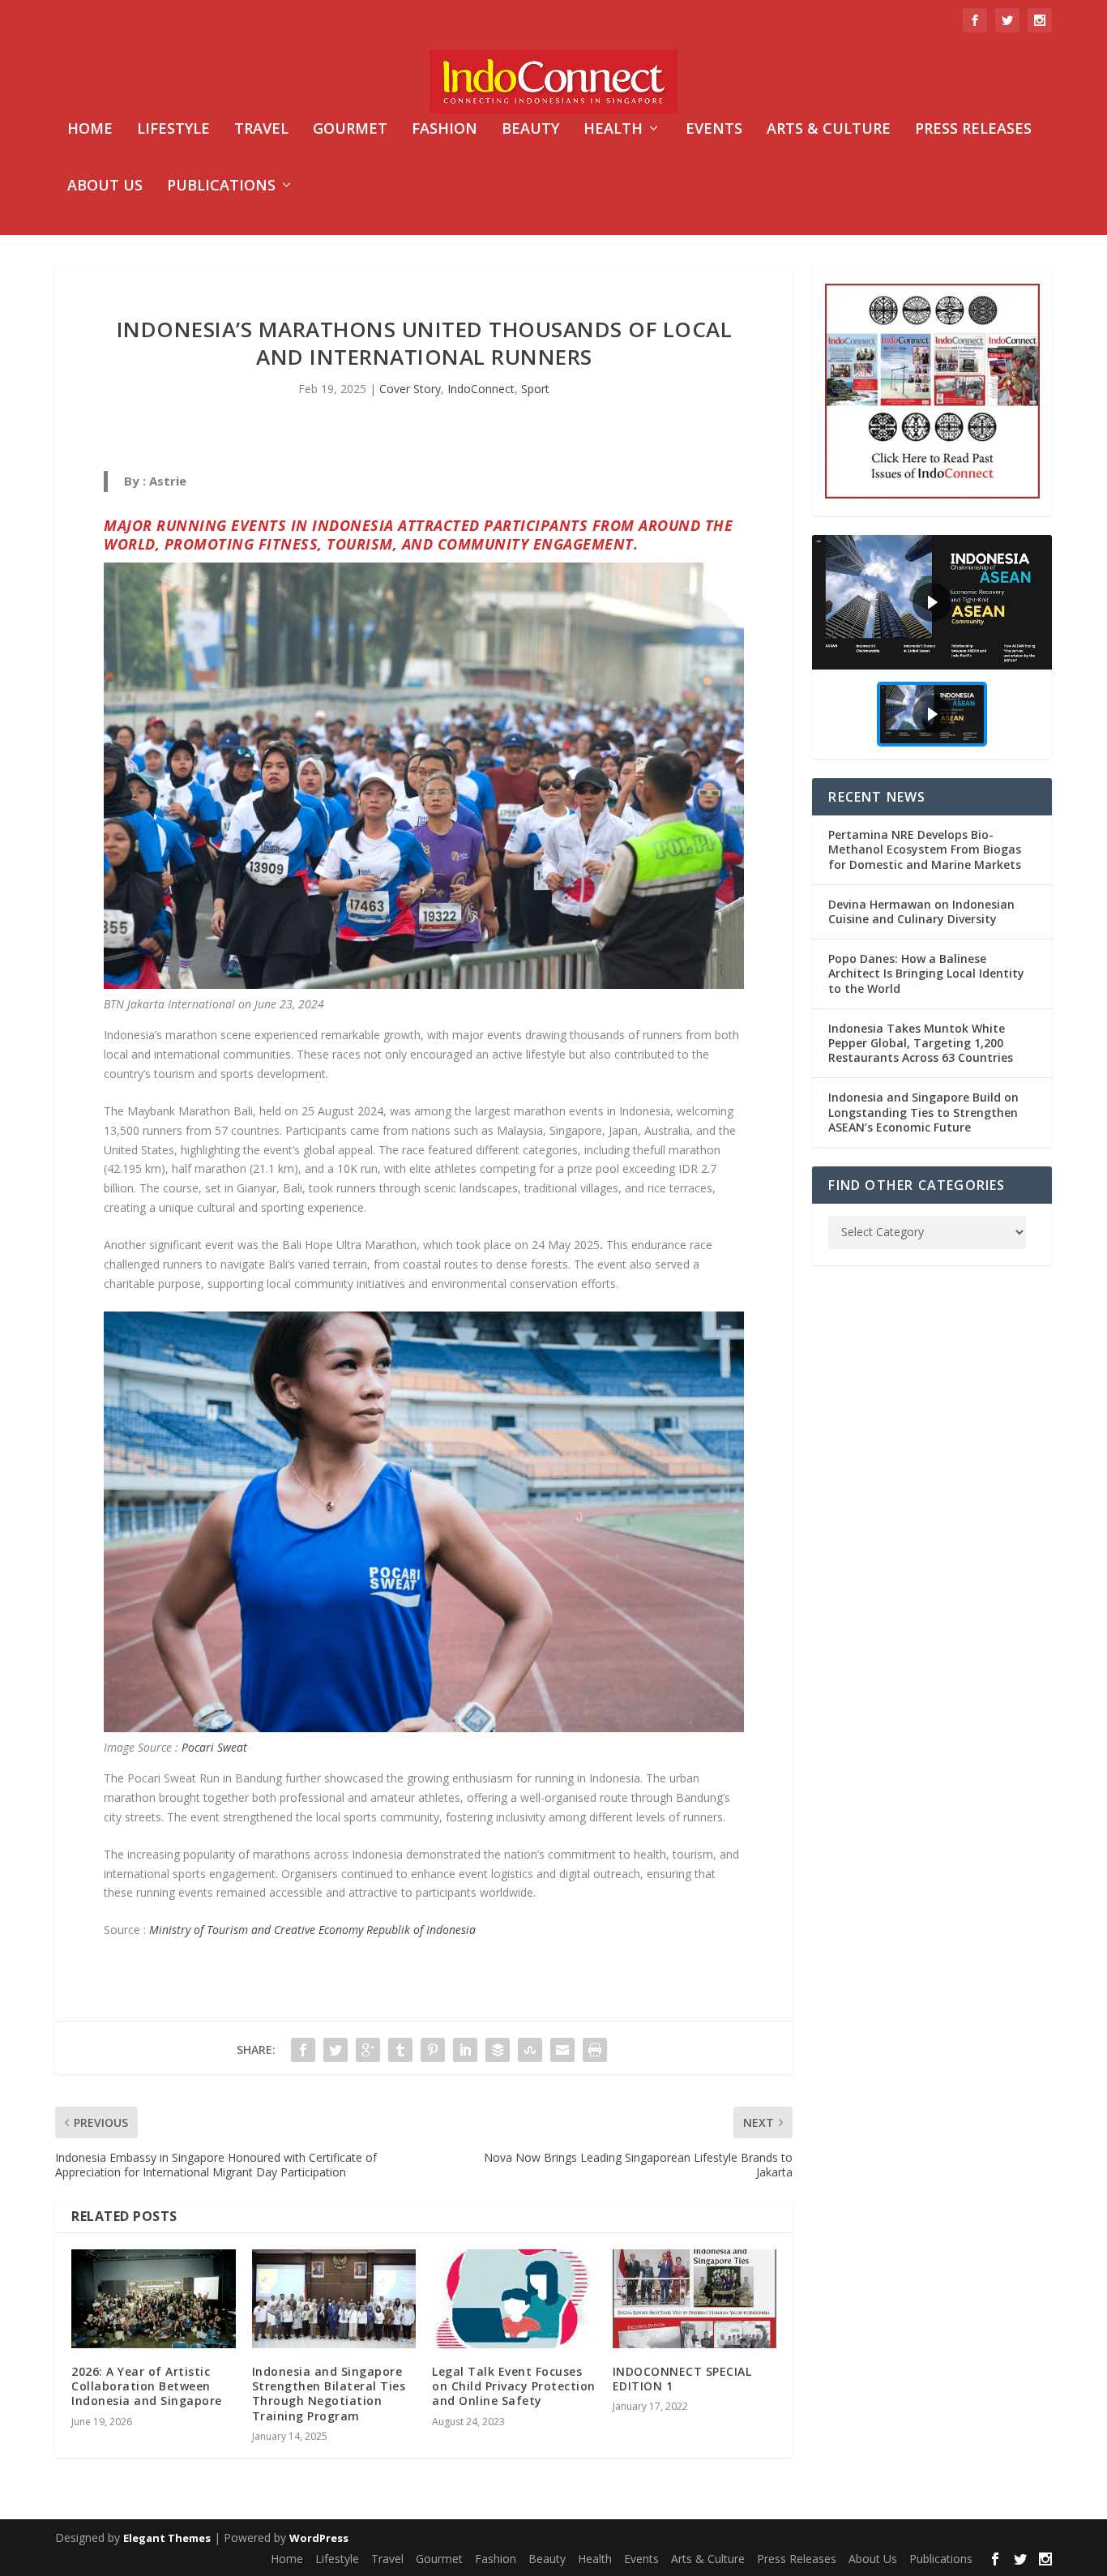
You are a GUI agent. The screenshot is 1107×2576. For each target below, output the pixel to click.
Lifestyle (173, 130)
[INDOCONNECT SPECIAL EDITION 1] (695, 2298)
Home (90, 130)
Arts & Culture (829, 130)
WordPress (319, 2538)
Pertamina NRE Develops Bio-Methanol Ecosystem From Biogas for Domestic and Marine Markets (925, 849)
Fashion (445, 130)
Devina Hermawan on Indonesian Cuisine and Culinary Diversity (921, 911)
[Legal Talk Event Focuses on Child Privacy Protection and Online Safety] (514, 2299)
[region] (932, 647)
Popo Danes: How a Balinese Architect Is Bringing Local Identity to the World (926, 973)
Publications (221, 186)
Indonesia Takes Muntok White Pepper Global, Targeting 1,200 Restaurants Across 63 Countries (921, 1043)
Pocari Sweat (214, 1747)
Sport (535, 389)
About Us (105, 186)
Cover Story (410, 389)
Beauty (530, 130)
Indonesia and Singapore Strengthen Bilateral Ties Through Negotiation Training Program (329, 2394)
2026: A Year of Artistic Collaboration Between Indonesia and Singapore (147, 2386)
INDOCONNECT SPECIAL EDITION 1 (682, 2379)
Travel (261, 130)
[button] (932, 602)
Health (613, 130)
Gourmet (350, 130)
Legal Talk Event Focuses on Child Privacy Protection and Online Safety (514, 2386)
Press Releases (973, 130)
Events (714, 130)
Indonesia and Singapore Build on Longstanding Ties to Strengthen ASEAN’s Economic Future (923, 1112)
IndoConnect (481, 389)
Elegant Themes (167, 2538)
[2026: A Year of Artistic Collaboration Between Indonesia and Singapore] (154, 2298)
